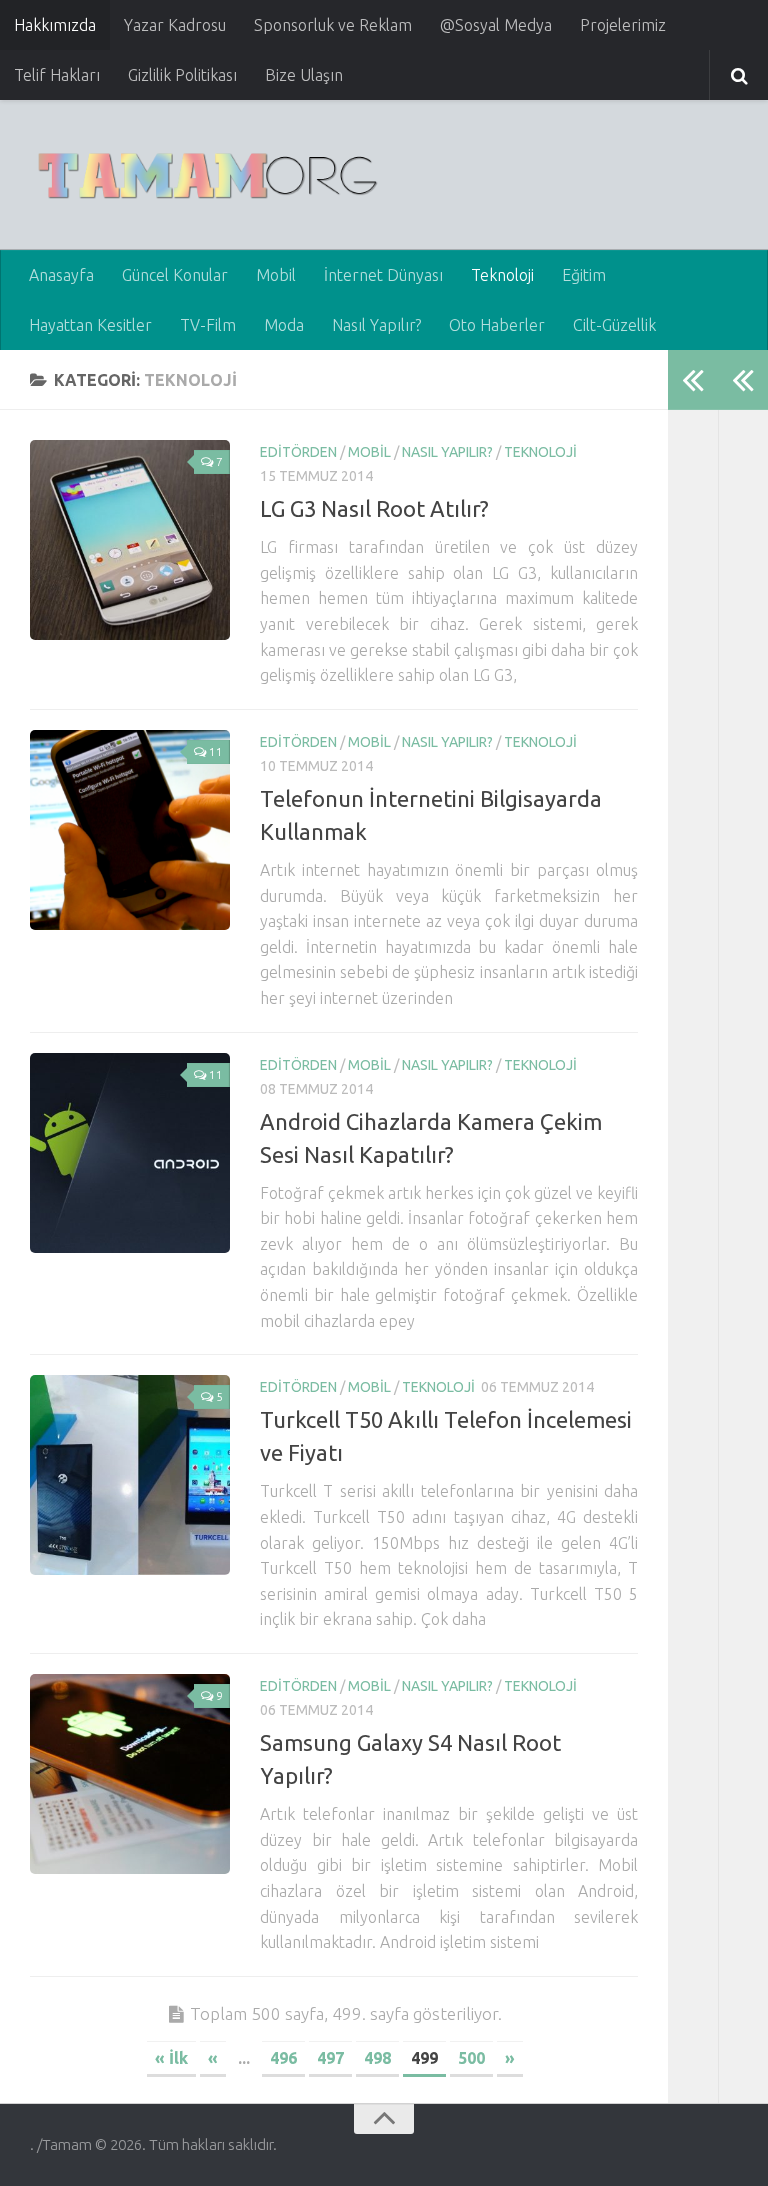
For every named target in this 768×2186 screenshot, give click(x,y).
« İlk (171, 2058)
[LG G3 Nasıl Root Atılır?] (130, 540)
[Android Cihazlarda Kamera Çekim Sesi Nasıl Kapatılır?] (130, 1153)
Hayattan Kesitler (90, 325)
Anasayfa (61, 275)
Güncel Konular (175, 275)
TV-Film (208, 325)
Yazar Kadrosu (175, 25)
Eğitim (584, 275)
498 (377, 2058)
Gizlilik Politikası (182, 75)
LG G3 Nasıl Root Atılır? (374, 508)
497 (330, 2058)
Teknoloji (502, 275)
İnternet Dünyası (383, 275)
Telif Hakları (57, 75)
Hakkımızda (55, 25)
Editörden (298, 452)
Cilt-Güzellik (614, 325)
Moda (284, 325)
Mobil (276, 275)
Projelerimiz (623, 25)
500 (471, 2058)
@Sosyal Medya (496, 25)
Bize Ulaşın (304, 75)
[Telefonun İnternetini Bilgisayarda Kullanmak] (130, 830)
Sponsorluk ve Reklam (333, 25)
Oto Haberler (497, 325)
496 (283, 2058)
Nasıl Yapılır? (376, 325)
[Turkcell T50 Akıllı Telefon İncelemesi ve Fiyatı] (130, 1475)
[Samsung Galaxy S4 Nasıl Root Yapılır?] (130, 1774)
